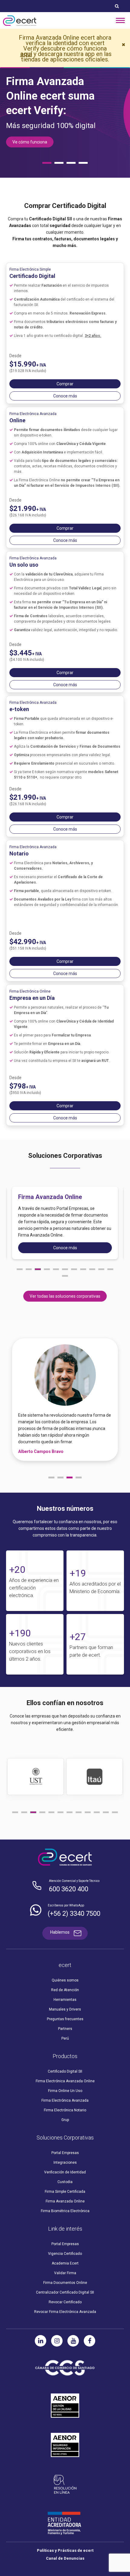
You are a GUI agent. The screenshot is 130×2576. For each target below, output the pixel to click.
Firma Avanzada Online (65, 2201)
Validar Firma (65, 2273)
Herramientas (65, 2000)
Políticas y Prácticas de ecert (65, 2550)
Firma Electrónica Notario (65, 2110)
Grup (65, 2120)
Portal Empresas (65, 2153)
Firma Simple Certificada (65, 2192)
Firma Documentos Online (65, 2283)
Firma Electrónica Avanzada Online (65, 2081)
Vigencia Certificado (65, 2254)
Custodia (65, 2182)
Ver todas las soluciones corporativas (65, 1296)
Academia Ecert (65, 2263)
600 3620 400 (69, 1889)
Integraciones (65, 2163)
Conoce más (65, 396)
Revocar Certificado (65, 2302)
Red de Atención (65, 1990)
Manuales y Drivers (65, 2009)
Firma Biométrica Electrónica (65, 2211)
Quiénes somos (65, 1980)
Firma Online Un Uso (65, 2091)
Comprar (65, 384)
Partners (65, 2029)
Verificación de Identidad (65, 2172)
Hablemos (60, 1932)
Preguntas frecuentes (65, 2019)
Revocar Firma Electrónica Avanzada (65, 2312)
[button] (20, 1269)
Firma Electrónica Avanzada (65, 2100)
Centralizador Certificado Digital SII (65, 2292)
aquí (26, 54)
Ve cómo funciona (30, 142)
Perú (65, 2038)
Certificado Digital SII (65, 2071)
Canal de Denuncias (65, 2558)
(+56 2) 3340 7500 (74, 1914)
